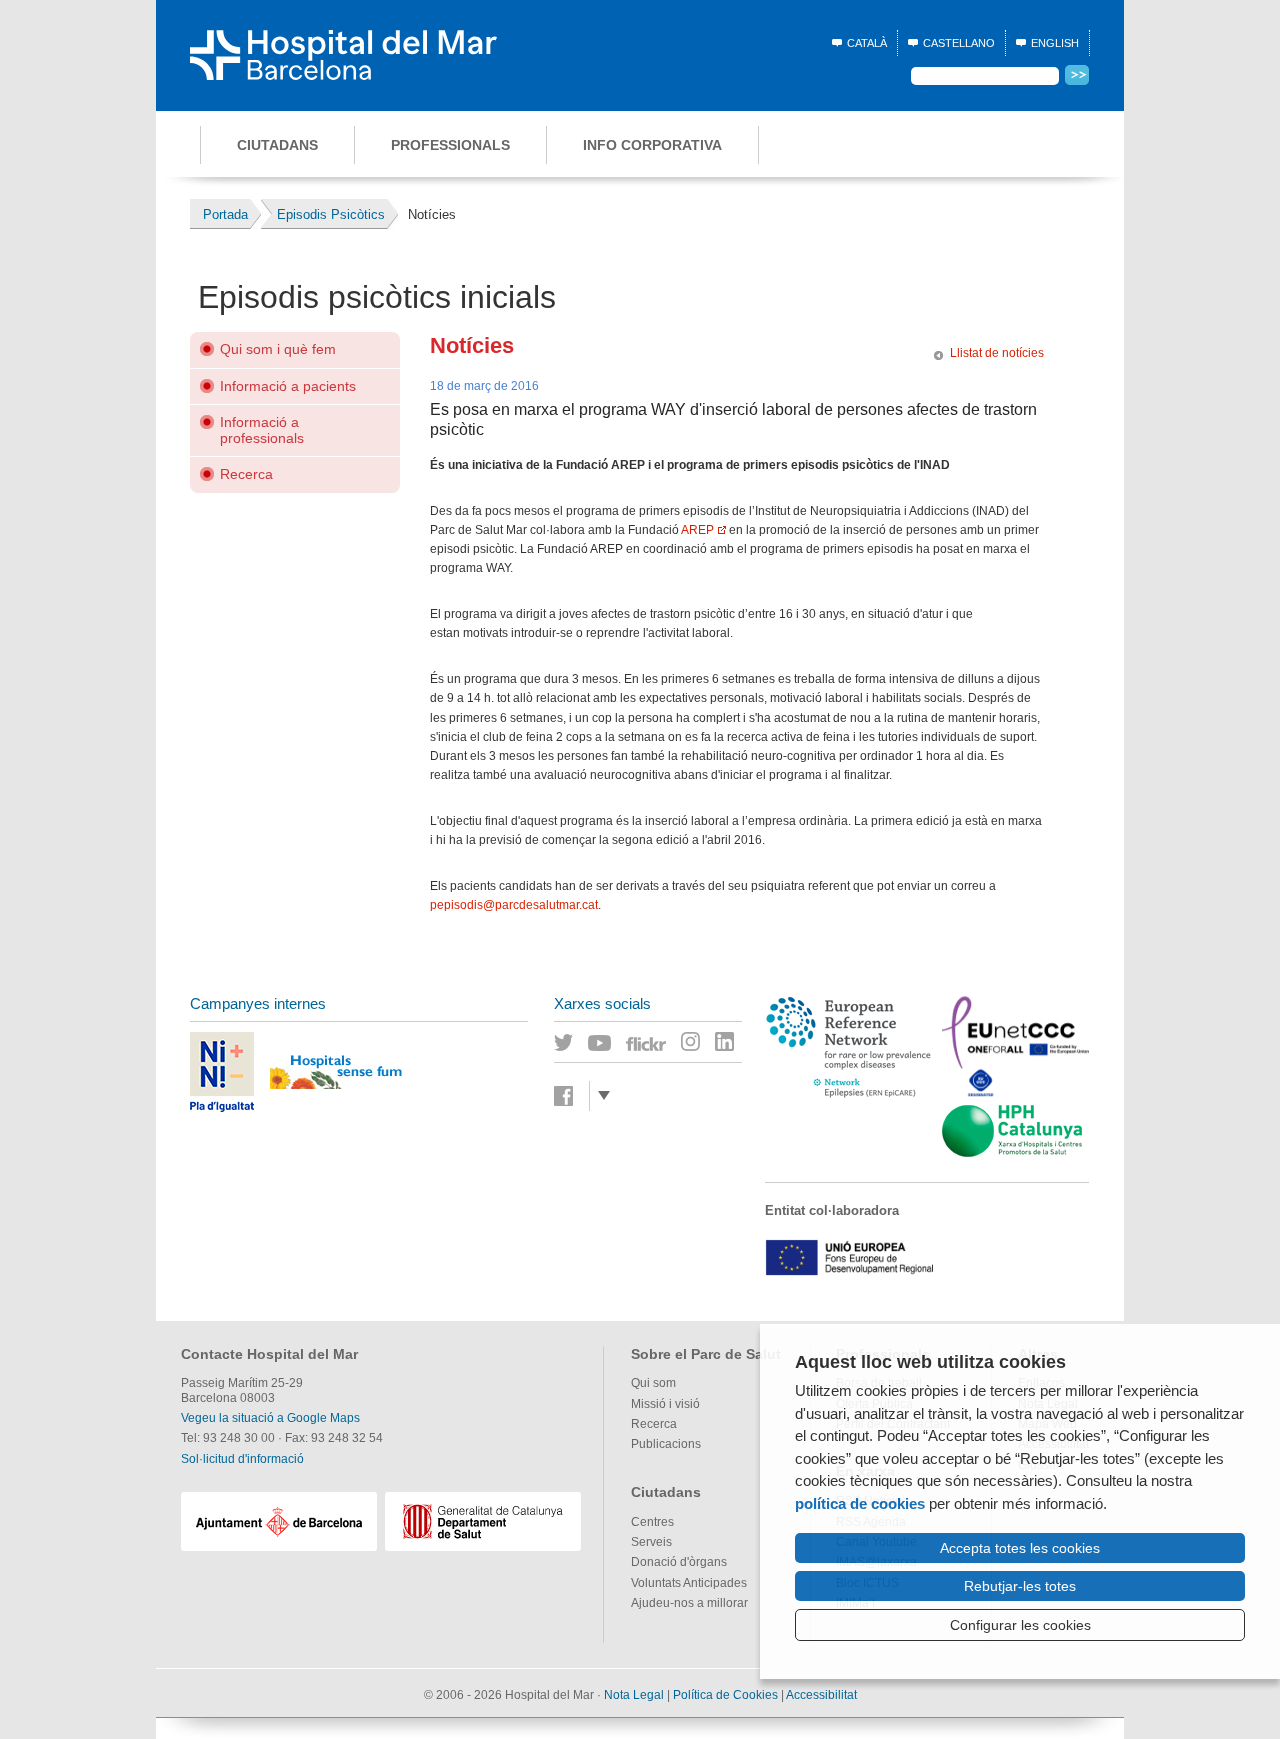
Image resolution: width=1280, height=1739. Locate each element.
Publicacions (666, 1444)
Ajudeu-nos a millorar (689, 1603)
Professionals (450, 145)
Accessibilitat (821, 1695)
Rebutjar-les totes (1020, 1586)
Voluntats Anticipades (689, 1583)
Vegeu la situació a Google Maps (270, 1418)
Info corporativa (652, 145)
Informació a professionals (262, 429)
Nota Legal (634, 1695)
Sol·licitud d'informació (242, 1459)
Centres (652, 1522)
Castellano (959, 43)
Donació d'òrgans (679, 1562)
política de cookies (860, 1503)
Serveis (651, 1542)
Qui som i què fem (278, 349)
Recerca (246, 474)
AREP (697, 530)
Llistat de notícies (997, 353)
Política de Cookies (725, 1695)
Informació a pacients (288, 386)
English (1055, 43)
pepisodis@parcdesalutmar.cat (514, 905)
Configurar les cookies (1020, 1625)
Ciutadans (277, 145)
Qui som (653, 1383)
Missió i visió (665, 1404)
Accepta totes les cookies (1020, 1548)
